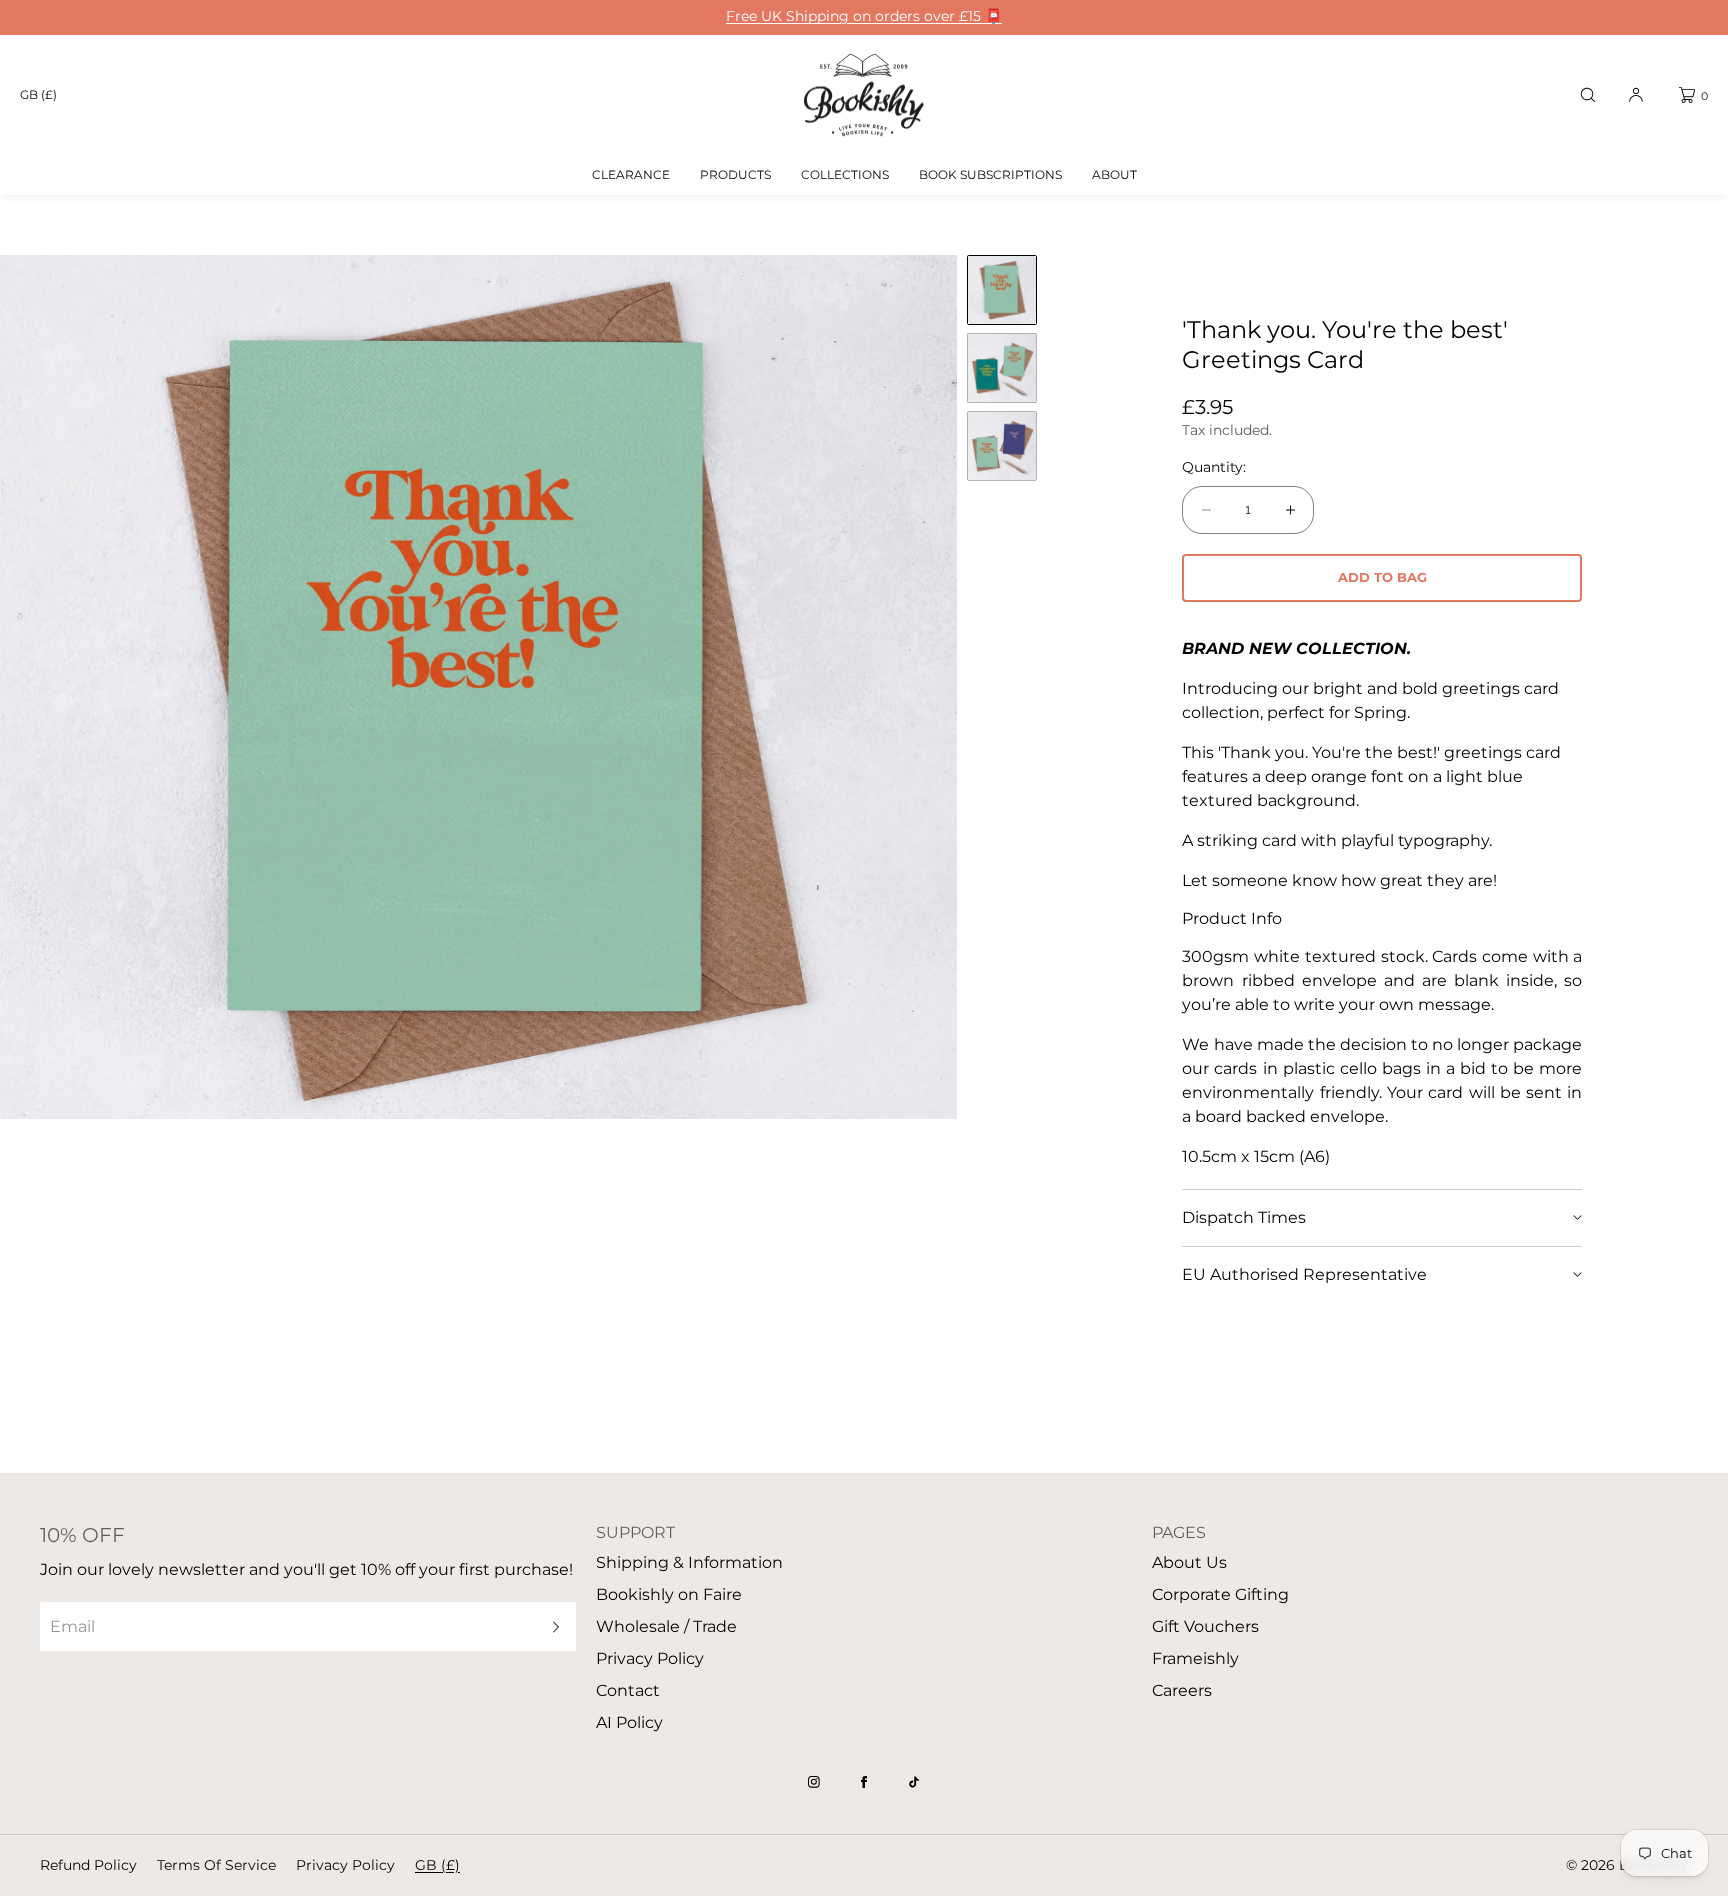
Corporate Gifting (1220, 1594)
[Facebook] (864, 1782)
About (1114, 174)
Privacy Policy (650, 1658)
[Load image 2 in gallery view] (1002, 368)
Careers (1182, 1690)
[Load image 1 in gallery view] (1002, 290)
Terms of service (216, 1865)
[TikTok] (914, 1782)
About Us (1189, 1562)
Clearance (631, 174)
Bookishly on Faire (669, 1594)
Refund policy (88, 1865)
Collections (845, 174)
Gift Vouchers (1205, 1626)
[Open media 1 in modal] (478, 687)
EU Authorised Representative (1304, 1274)
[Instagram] (814, 1782)
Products (735, 174)
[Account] (1636, 95)
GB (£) (38, 94)
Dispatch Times (1244, 1217)
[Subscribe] (551, 1626)
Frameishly (1195, 1658)
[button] (1588, 95)
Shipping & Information (689, 1562)
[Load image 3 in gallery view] (1002, 446)
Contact (628, 1690)
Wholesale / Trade (666, 1626)
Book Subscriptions (990, 174)
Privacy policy (345, 1865)
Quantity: (1214, 467)
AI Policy (629, 1722)
